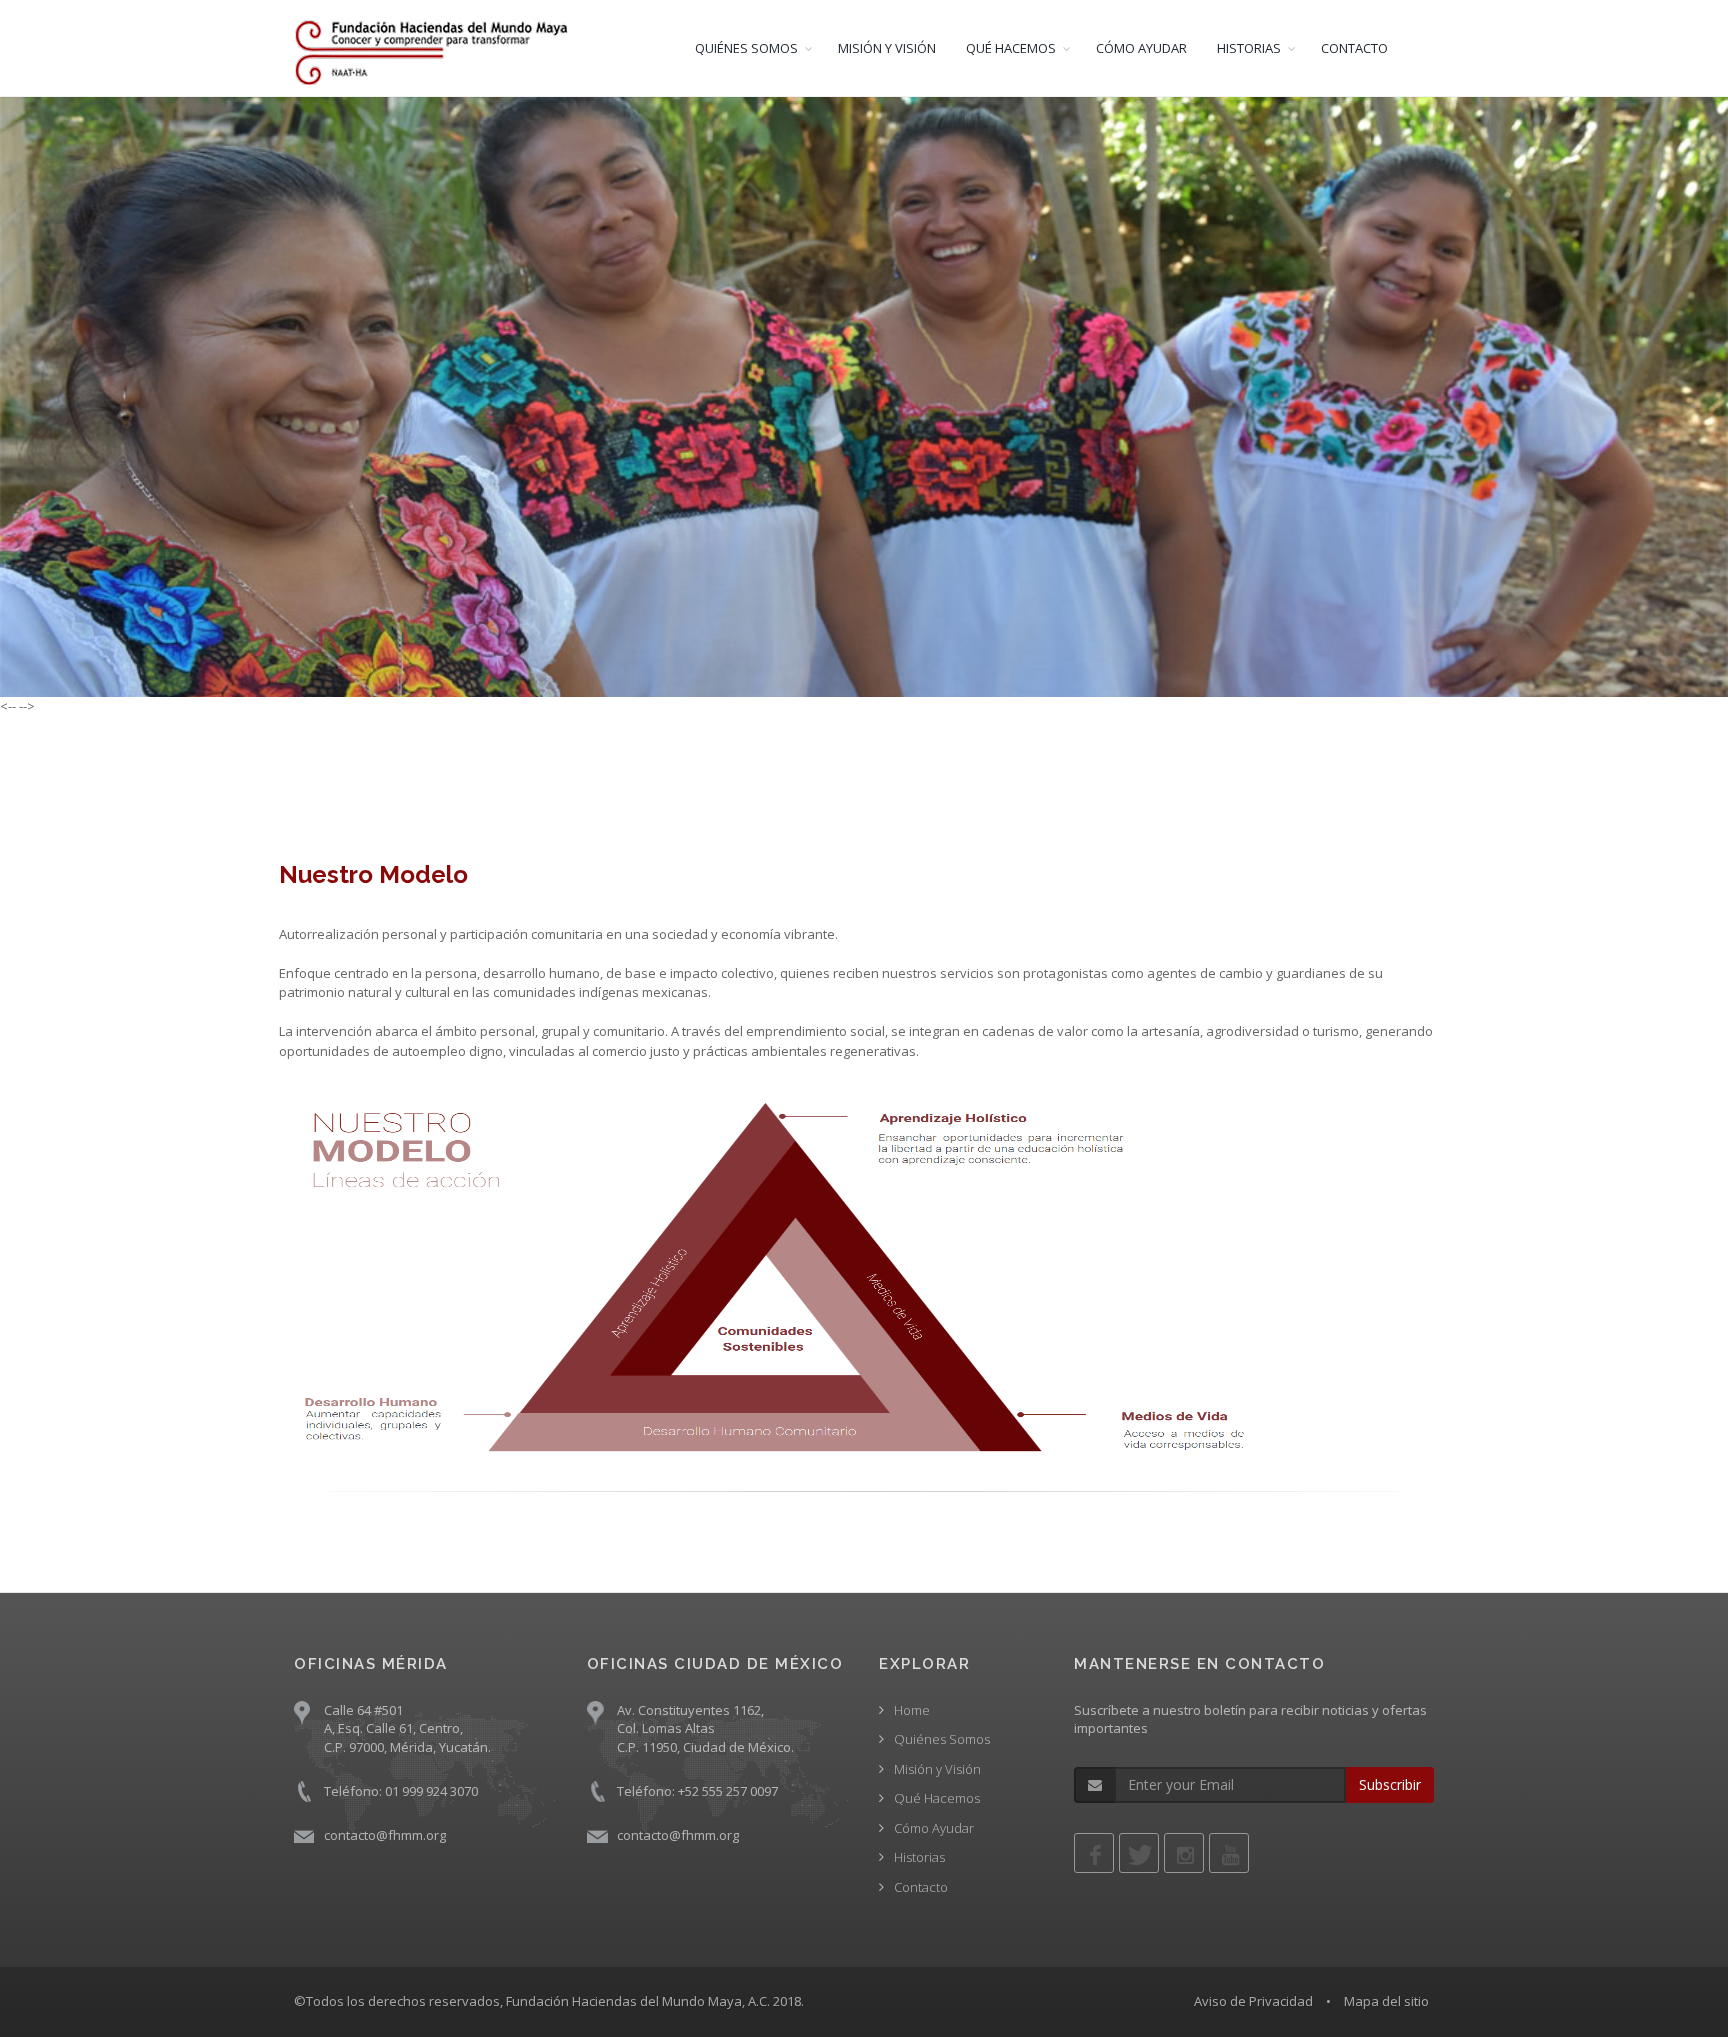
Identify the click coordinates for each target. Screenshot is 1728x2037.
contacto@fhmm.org (385, 1835)
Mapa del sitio (1386, 2001)
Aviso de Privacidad (1253, 2001)
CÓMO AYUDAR (1141, 48)
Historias (919, 1857)
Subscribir (1390, 1784)
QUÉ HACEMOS (1011, 48)
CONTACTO (1354, 48)
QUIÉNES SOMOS (746, 48)
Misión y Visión (937, 1769)
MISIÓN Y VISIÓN (887, 48)
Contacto (921, 1887)
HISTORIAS (1249, 48)
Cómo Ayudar (934, 1828)
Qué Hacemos (937, 1798)
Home (912, 1710)
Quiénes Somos (942, 1739)
